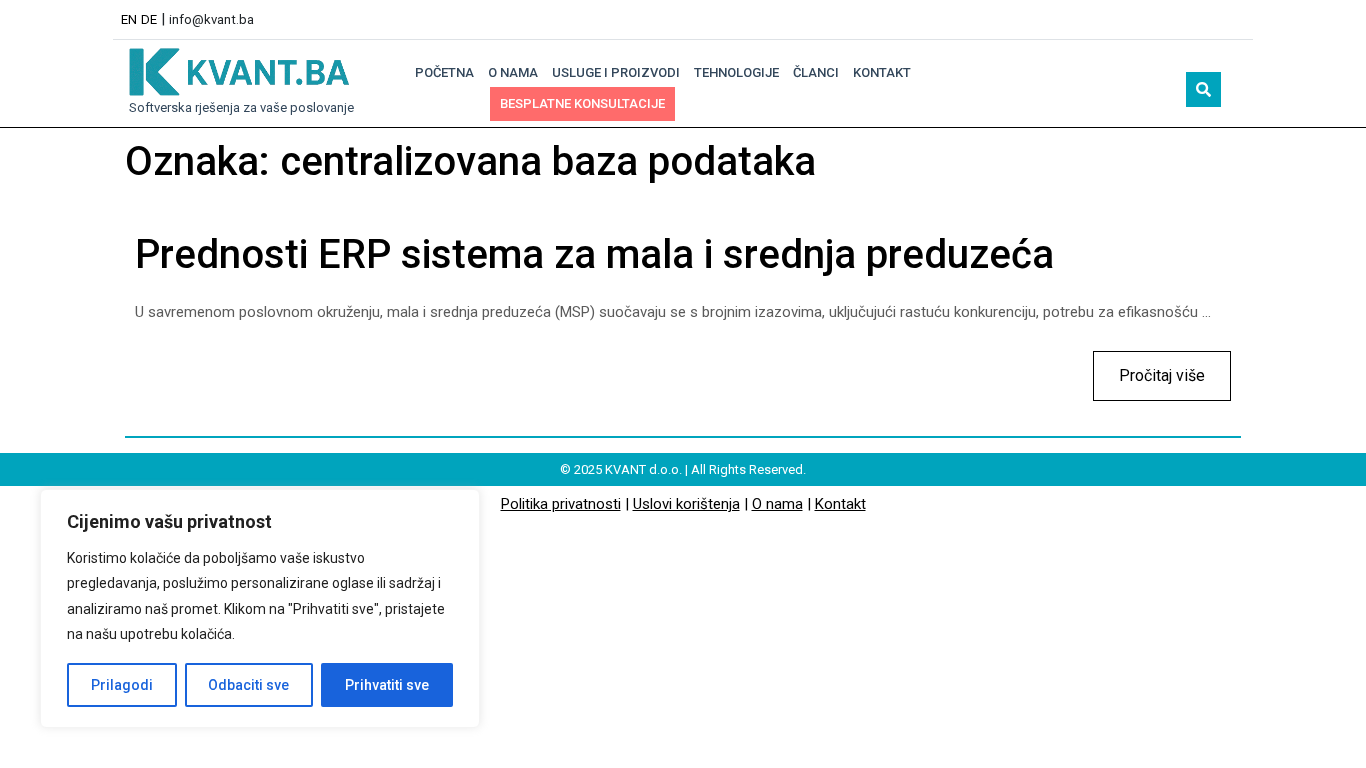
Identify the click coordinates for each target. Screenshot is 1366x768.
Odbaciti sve (248, 685)
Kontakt (882, 72)
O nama (513, 72)
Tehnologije (736, 72)
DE (149, 19)
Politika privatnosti (561, 504)
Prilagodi (122, 685)
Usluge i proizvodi (616, 72)
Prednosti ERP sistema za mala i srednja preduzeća (594, 254)
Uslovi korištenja (686, 504)
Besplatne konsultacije (582, 103)
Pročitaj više (1149, 368)
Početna (444, 72)
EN (129, 19)
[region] (260, 608)
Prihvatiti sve (387, 685)
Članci (816, 72)
